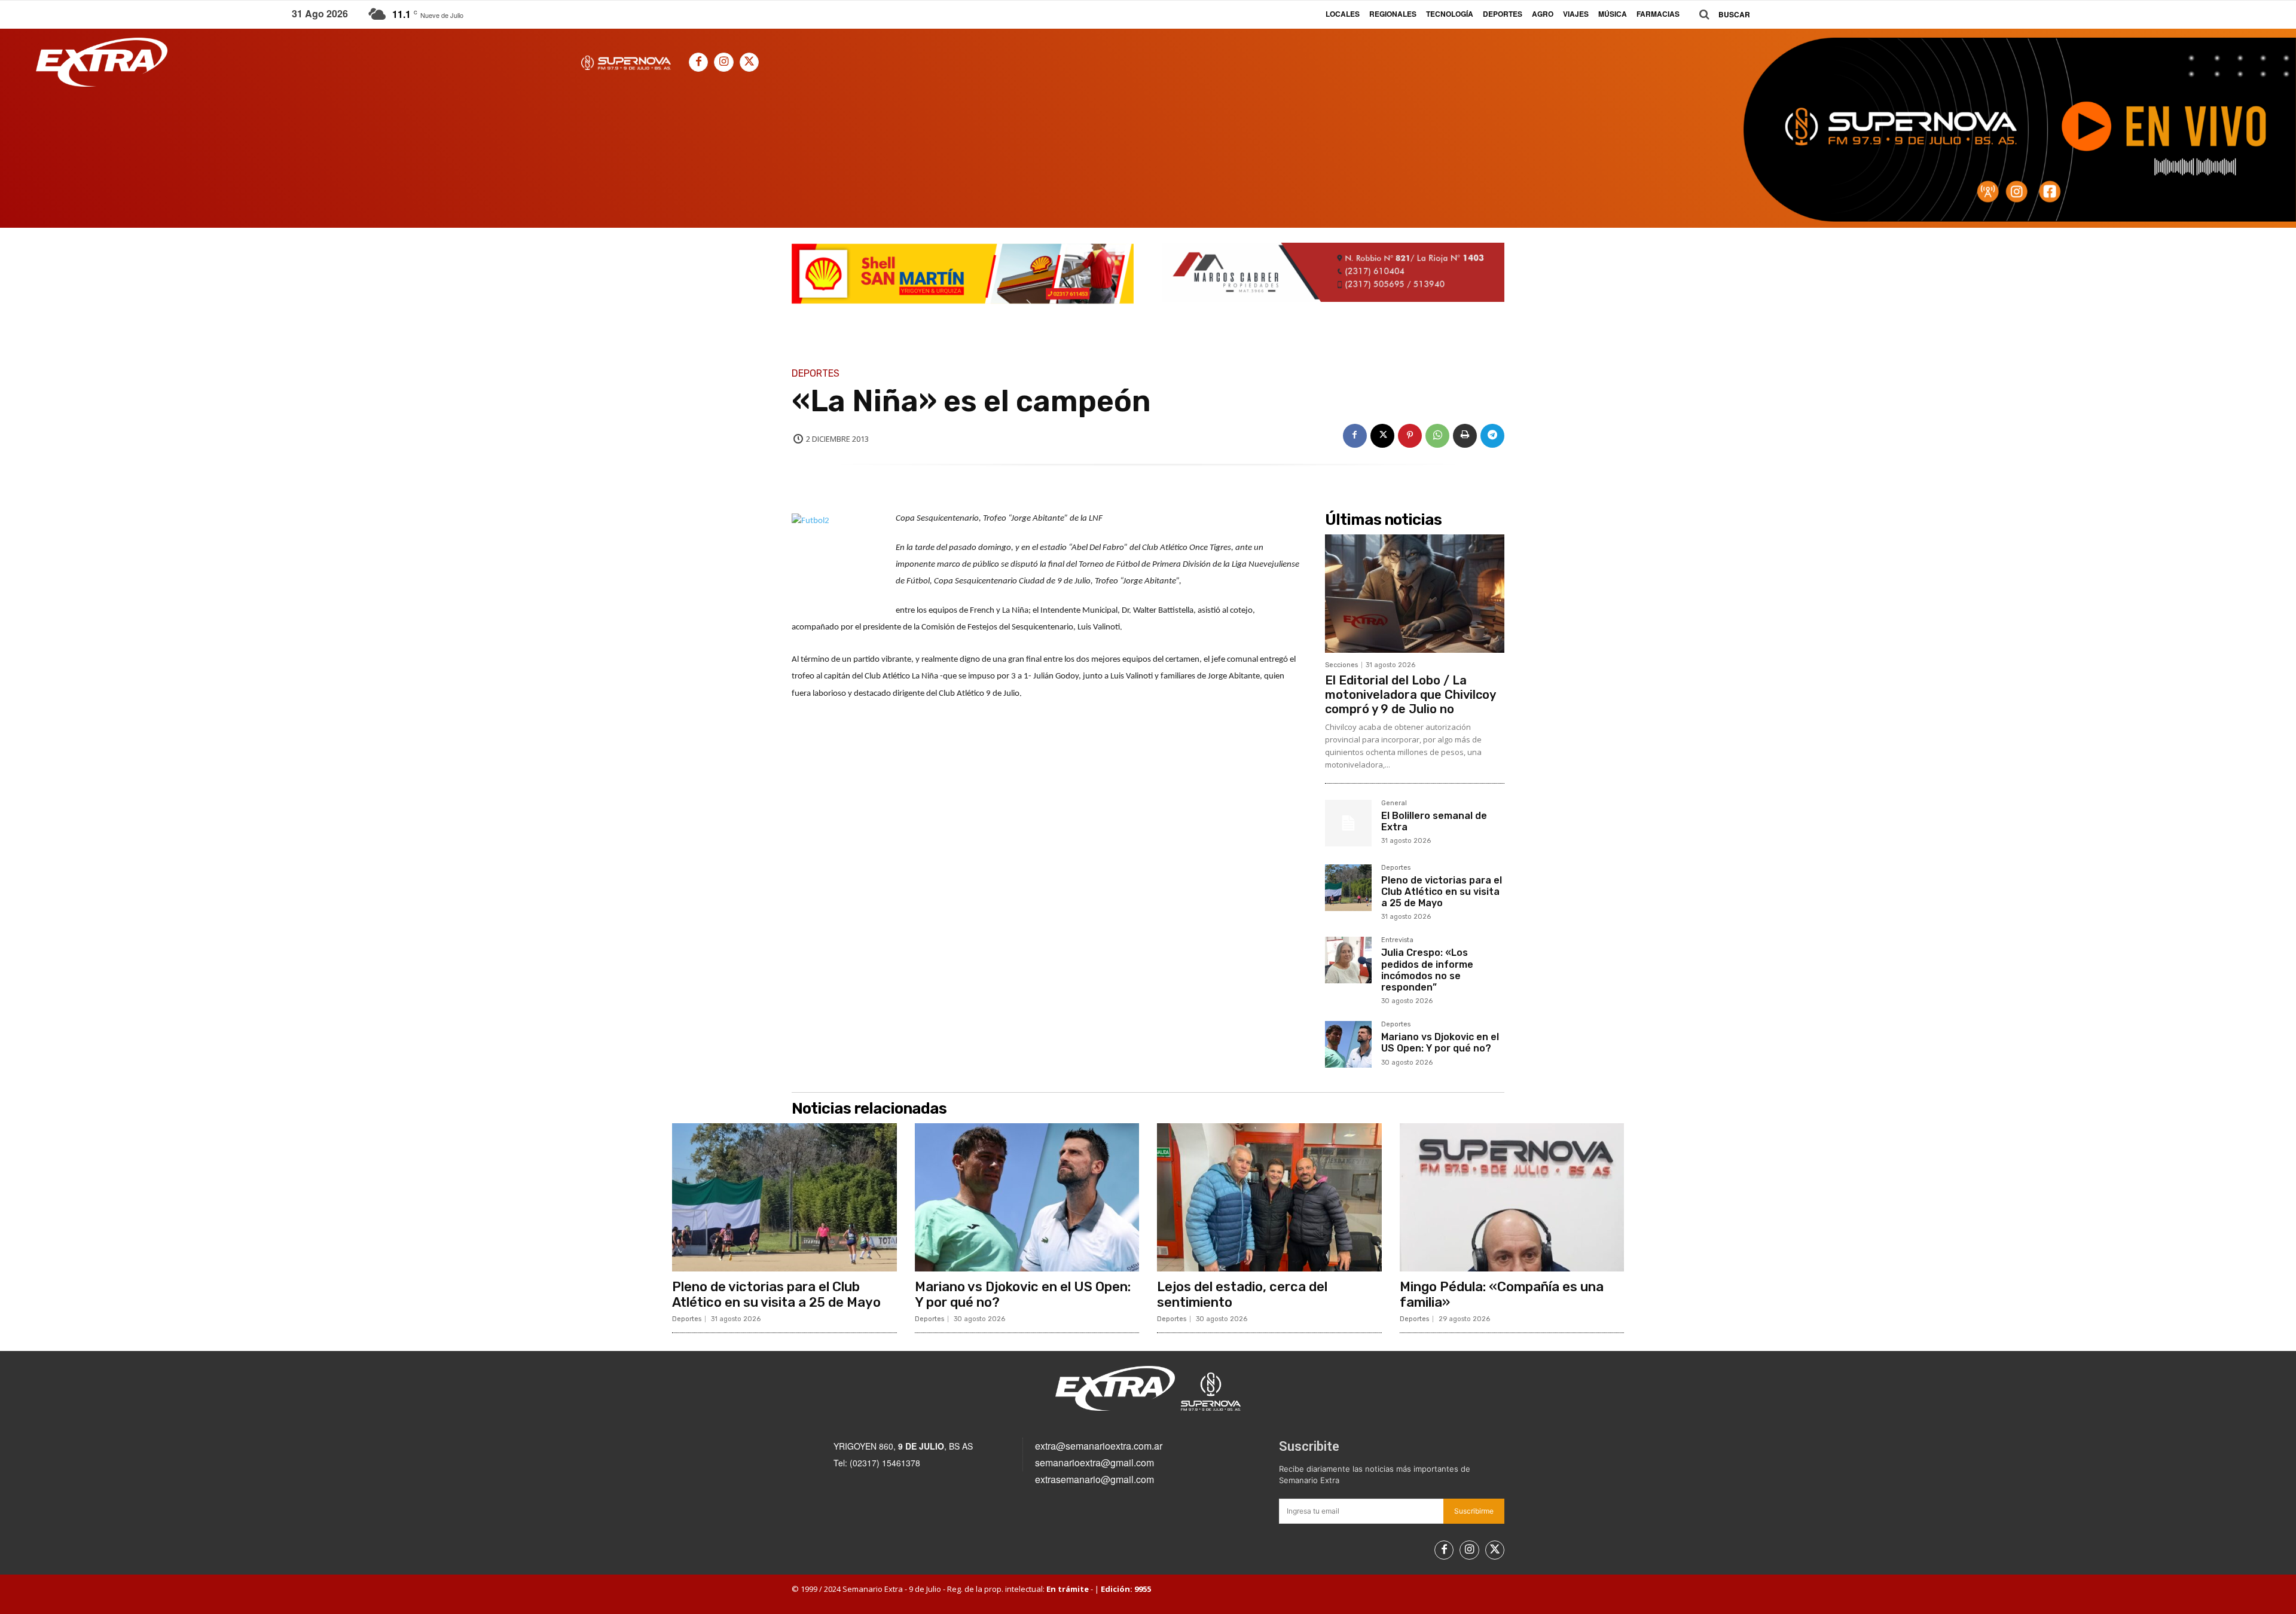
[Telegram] (1492, 436)
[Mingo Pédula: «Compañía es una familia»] (1512, 1197)
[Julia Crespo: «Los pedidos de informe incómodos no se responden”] (1348, 960)
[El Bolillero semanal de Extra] (1348, 823)
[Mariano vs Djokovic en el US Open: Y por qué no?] (1348, 1044)
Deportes (816, 374)
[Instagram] (723, 62)
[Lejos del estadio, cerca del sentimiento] (1269, 1197)
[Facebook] (698, 62)
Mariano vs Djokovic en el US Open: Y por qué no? (1440, 1043)
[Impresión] (1465, 436)
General (1394, 803)
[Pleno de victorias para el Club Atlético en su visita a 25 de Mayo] (1348, 888)
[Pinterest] (1410, 436)
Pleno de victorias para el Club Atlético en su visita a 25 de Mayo (1442, 892)
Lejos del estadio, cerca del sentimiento (1242, 1294)
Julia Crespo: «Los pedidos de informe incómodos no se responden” (1427, 970)
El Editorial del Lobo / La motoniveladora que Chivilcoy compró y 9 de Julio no (1410, 695)
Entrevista (1397, 940)
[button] (1720, 15)
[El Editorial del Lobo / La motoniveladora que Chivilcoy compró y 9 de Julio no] (1415, 594)
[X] (749, 62)
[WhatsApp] (1437, 436)
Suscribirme (1474, 1511)
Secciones (1341, 665)
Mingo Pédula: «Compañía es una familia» (1502, 1294)
